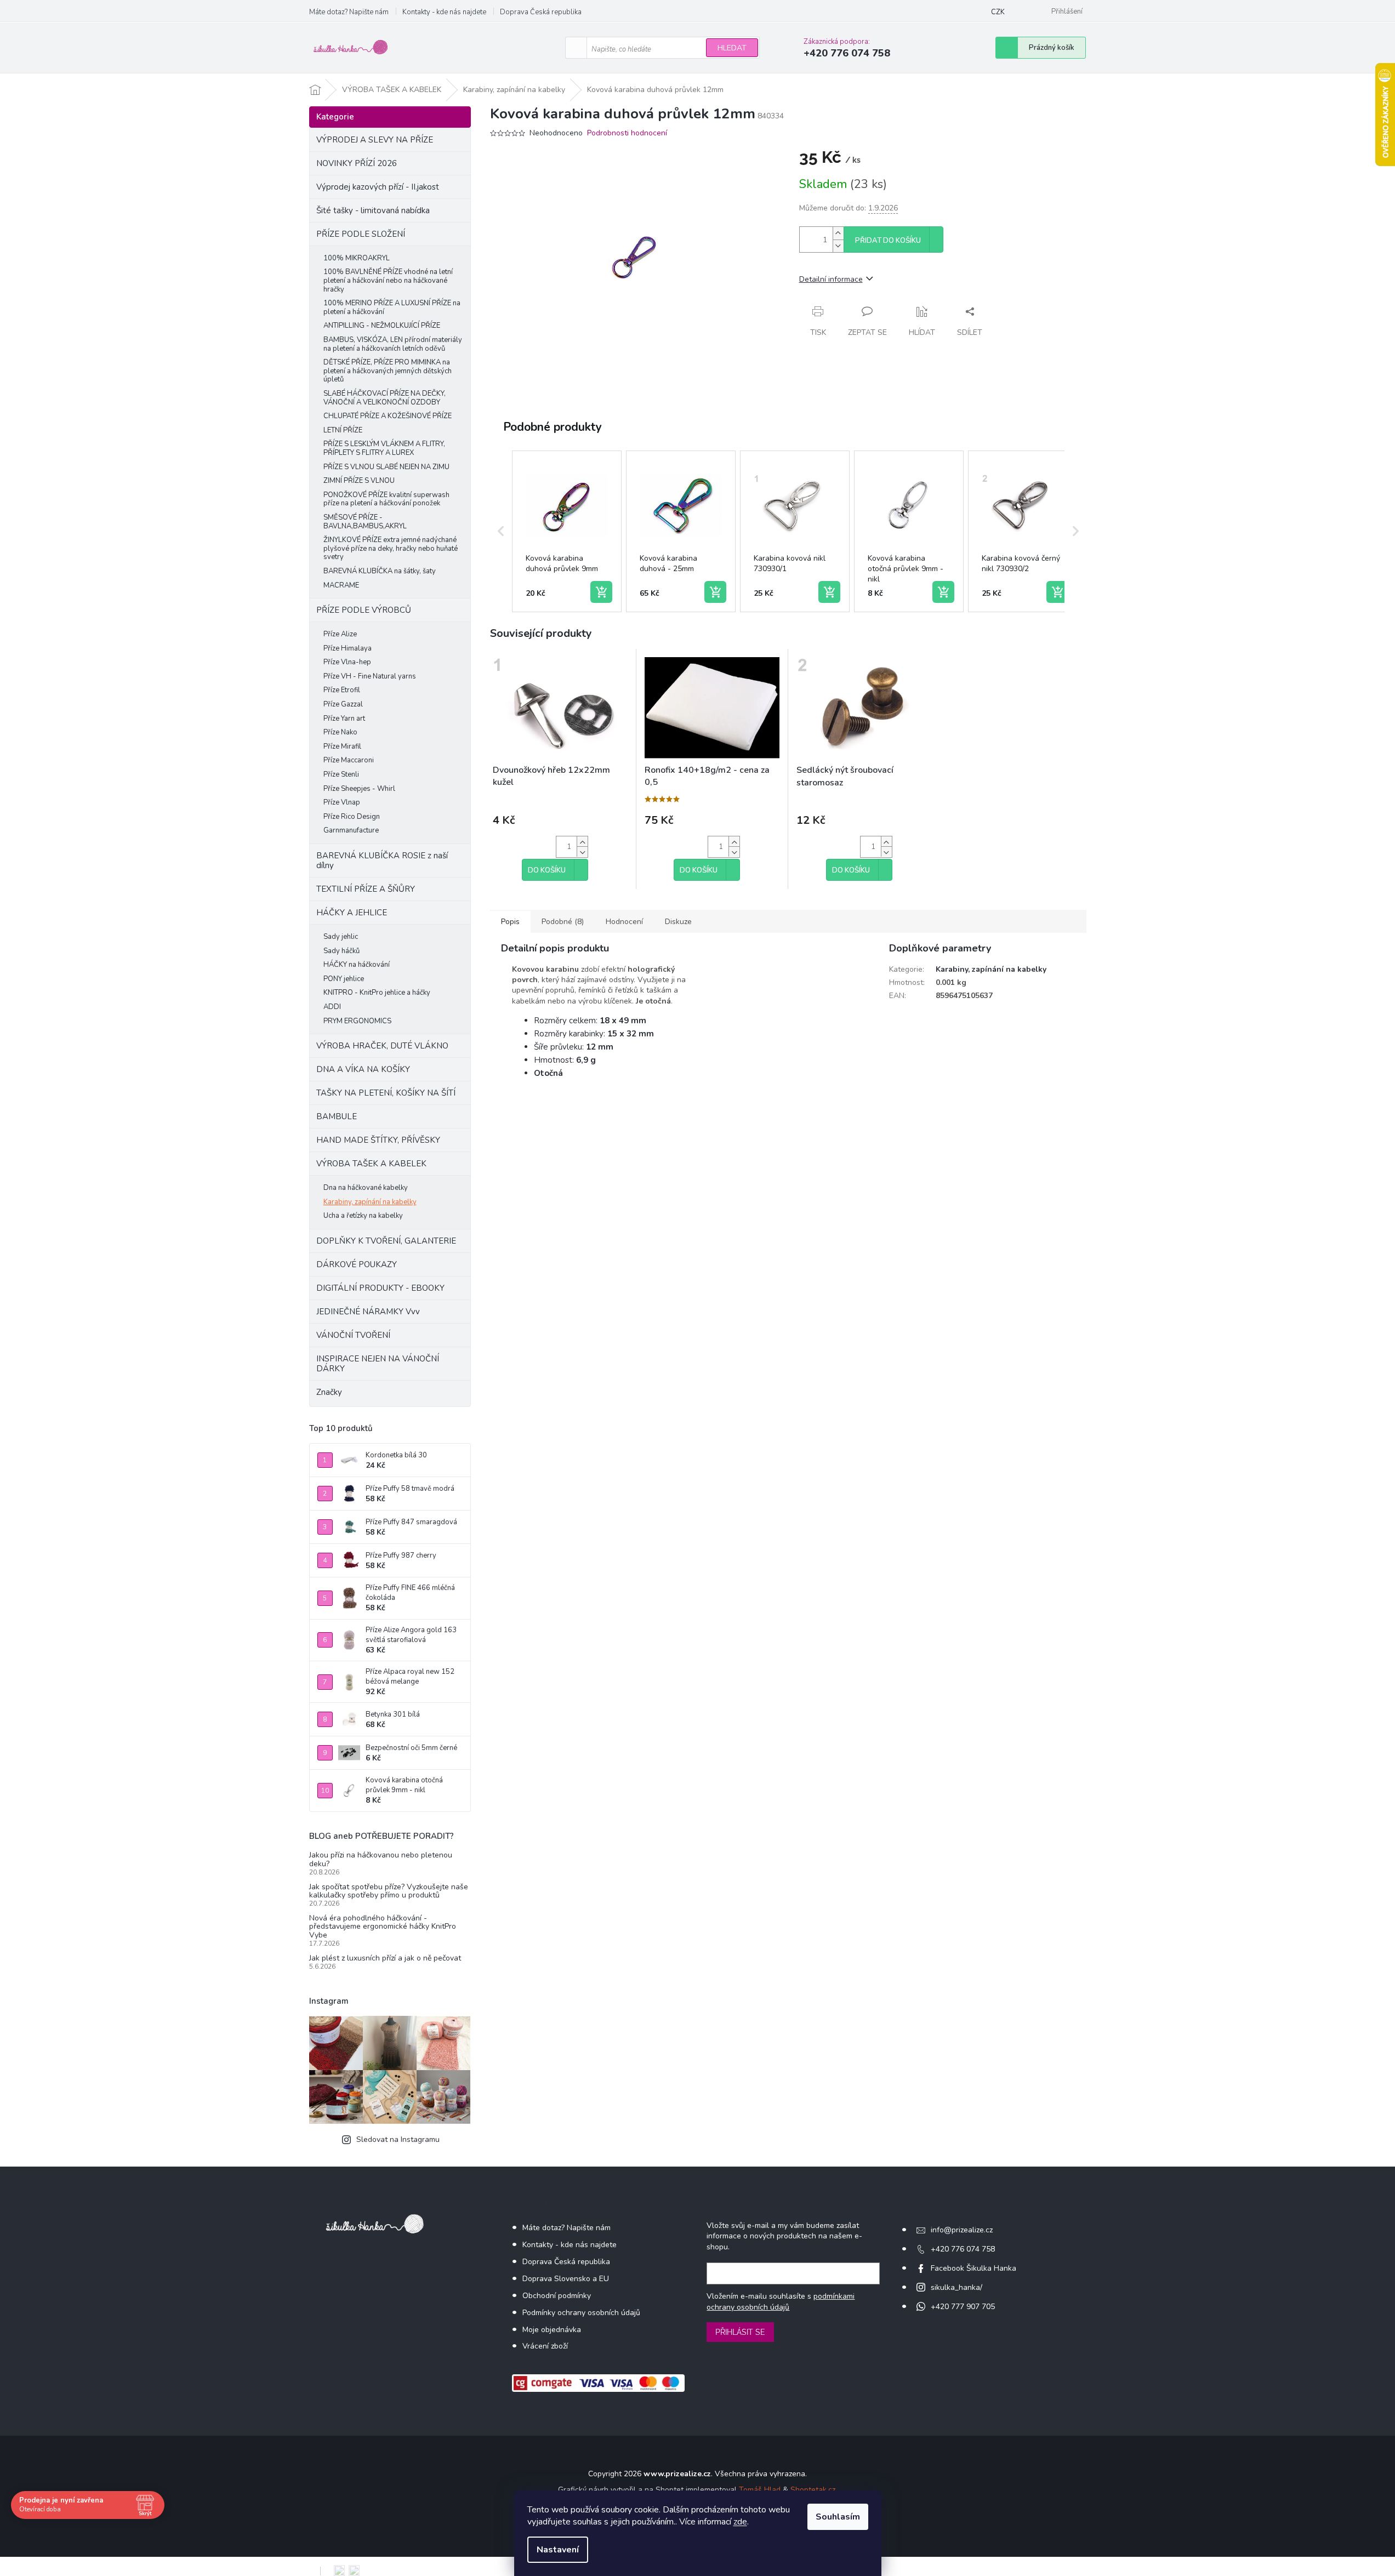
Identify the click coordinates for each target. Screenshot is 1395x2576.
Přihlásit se (740, 2332)
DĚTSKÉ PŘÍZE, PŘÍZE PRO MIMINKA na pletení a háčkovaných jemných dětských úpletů (388, 371)
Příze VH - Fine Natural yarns (370, 676)
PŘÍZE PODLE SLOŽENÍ (361, 234)
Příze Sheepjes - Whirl (359, 789)
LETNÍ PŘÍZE (343, 430)
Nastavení (558, 2550)
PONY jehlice (344, 979)
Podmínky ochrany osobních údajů (581, 2313)
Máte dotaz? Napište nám (349, 12)
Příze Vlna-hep (347, 662)
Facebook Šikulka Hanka (973, 2268)
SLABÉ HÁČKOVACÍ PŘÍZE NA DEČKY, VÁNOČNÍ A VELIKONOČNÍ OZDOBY (385, 398)
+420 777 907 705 (963, 2307)
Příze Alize (340, 634)
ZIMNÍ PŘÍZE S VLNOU (359, 481)
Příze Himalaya (348, 648)
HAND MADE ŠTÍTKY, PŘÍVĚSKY (378, 1140)
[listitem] (567, 532)
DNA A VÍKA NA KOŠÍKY (363, 1069)
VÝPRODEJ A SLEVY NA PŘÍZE (375, 140)
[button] (501, 532)
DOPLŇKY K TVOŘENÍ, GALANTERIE (386, 1241)
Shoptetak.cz (813, 2490)
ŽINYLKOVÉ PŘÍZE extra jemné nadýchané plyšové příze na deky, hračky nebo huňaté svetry (391, 548)
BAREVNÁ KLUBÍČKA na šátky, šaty (380, 571)
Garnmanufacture (351, 830)
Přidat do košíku (888, 241)
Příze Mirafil (342, 746)
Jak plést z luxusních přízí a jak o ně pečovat (385, 1958)
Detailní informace (831, 279)
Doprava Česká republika (541, 12)
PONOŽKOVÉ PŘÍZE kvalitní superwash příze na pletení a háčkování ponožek (386, 499)
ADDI (332, 1007)
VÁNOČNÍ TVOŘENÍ (353, 1335)
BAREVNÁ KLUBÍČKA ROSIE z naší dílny (382, 860)
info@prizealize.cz (962, 2230)
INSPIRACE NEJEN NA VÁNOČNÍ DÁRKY (378, 1364)
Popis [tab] (510, 922)
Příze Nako (340, 732)
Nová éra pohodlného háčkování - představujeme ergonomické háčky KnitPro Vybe (383, 1927)
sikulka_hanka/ (956, 2287)
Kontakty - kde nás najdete (444, 12)
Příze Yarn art (344, 719)
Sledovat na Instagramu (398, 2139)
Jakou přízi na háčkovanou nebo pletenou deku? (381, 1859)
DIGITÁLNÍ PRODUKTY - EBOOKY (380, 1288)
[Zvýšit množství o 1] (838, 233)
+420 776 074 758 (963, 2249)
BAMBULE (337, 1116)
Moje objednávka (552, 2330)
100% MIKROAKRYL (357, 258)
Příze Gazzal (343, 704)
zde (740, 2522)
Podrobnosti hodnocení (627, 133)
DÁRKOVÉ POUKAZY (357, 1264)
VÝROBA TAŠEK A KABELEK (371, 1164)
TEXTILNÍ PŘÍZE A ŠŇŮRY (366, 889)
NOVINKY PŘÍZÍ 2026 (357, 163)
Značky (329, 1392)
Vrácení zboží (545, 2346)
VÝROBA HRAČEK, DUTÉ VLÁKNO (382, 1046)
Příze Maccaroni (349, 760)
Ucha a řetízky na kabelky (363, 1216)
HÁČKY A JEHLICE (352, 913)
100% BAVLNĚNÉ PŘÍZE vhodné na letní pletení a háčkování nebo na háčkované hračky (388, 280)
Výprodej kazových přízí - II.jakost (378, 187)
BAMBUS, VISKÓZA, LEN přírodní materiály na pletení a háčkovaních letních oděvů (393, 344)
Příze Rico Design (352, 817)
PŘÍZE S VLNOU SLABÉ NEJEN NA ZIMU (386, 467)
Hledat (732, 48)
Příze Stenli (341, 774)
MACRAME (341, 585)
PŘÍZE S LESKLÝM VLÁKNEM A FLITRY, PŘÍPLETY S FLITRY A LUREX (384, 448)
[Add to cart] (601, 592)
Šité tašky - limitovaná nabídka (373, 210)
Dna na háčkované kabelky (366, 1188)
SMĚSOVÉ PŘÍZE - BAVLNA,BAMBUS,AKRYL (365, 522)
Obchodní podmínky (557, 2296)
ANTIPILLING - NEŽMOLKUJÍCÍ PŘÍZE (382, 326)
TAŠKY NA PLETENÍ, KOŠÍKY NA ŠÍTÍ (386, 1093)
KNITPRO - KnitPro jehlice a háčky (377, 993)
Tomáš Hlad (760, 2490)
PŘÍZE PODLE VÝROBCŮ (364, 610)
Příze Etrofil (342, 690)
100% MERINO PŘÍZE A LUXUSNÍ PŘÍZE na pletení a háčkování (392, 307)
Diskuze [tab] (678, 922)
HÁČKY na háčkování (357, 965)
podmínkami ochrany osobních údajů (781, 2302)
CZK (998, 12)
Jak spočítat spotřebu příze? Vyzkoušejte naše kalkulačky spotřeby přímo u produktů (389, 1891)
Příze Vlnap (342, 802)
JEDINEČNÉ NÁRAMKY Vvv (368, 1312)
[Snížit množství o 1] (838, 246)
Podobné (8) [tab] (563, 922)
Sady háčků (341, 951)
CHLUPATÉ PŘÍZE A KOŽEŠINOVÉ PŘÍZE (388, 416)
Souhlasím (838, 2517)
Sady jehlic (341, 937)
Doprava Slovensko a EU (566, 2279)
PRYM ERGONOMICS (357, 1021)
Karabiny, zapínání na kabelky (370, 1202)
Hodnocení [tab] (624, 922)
